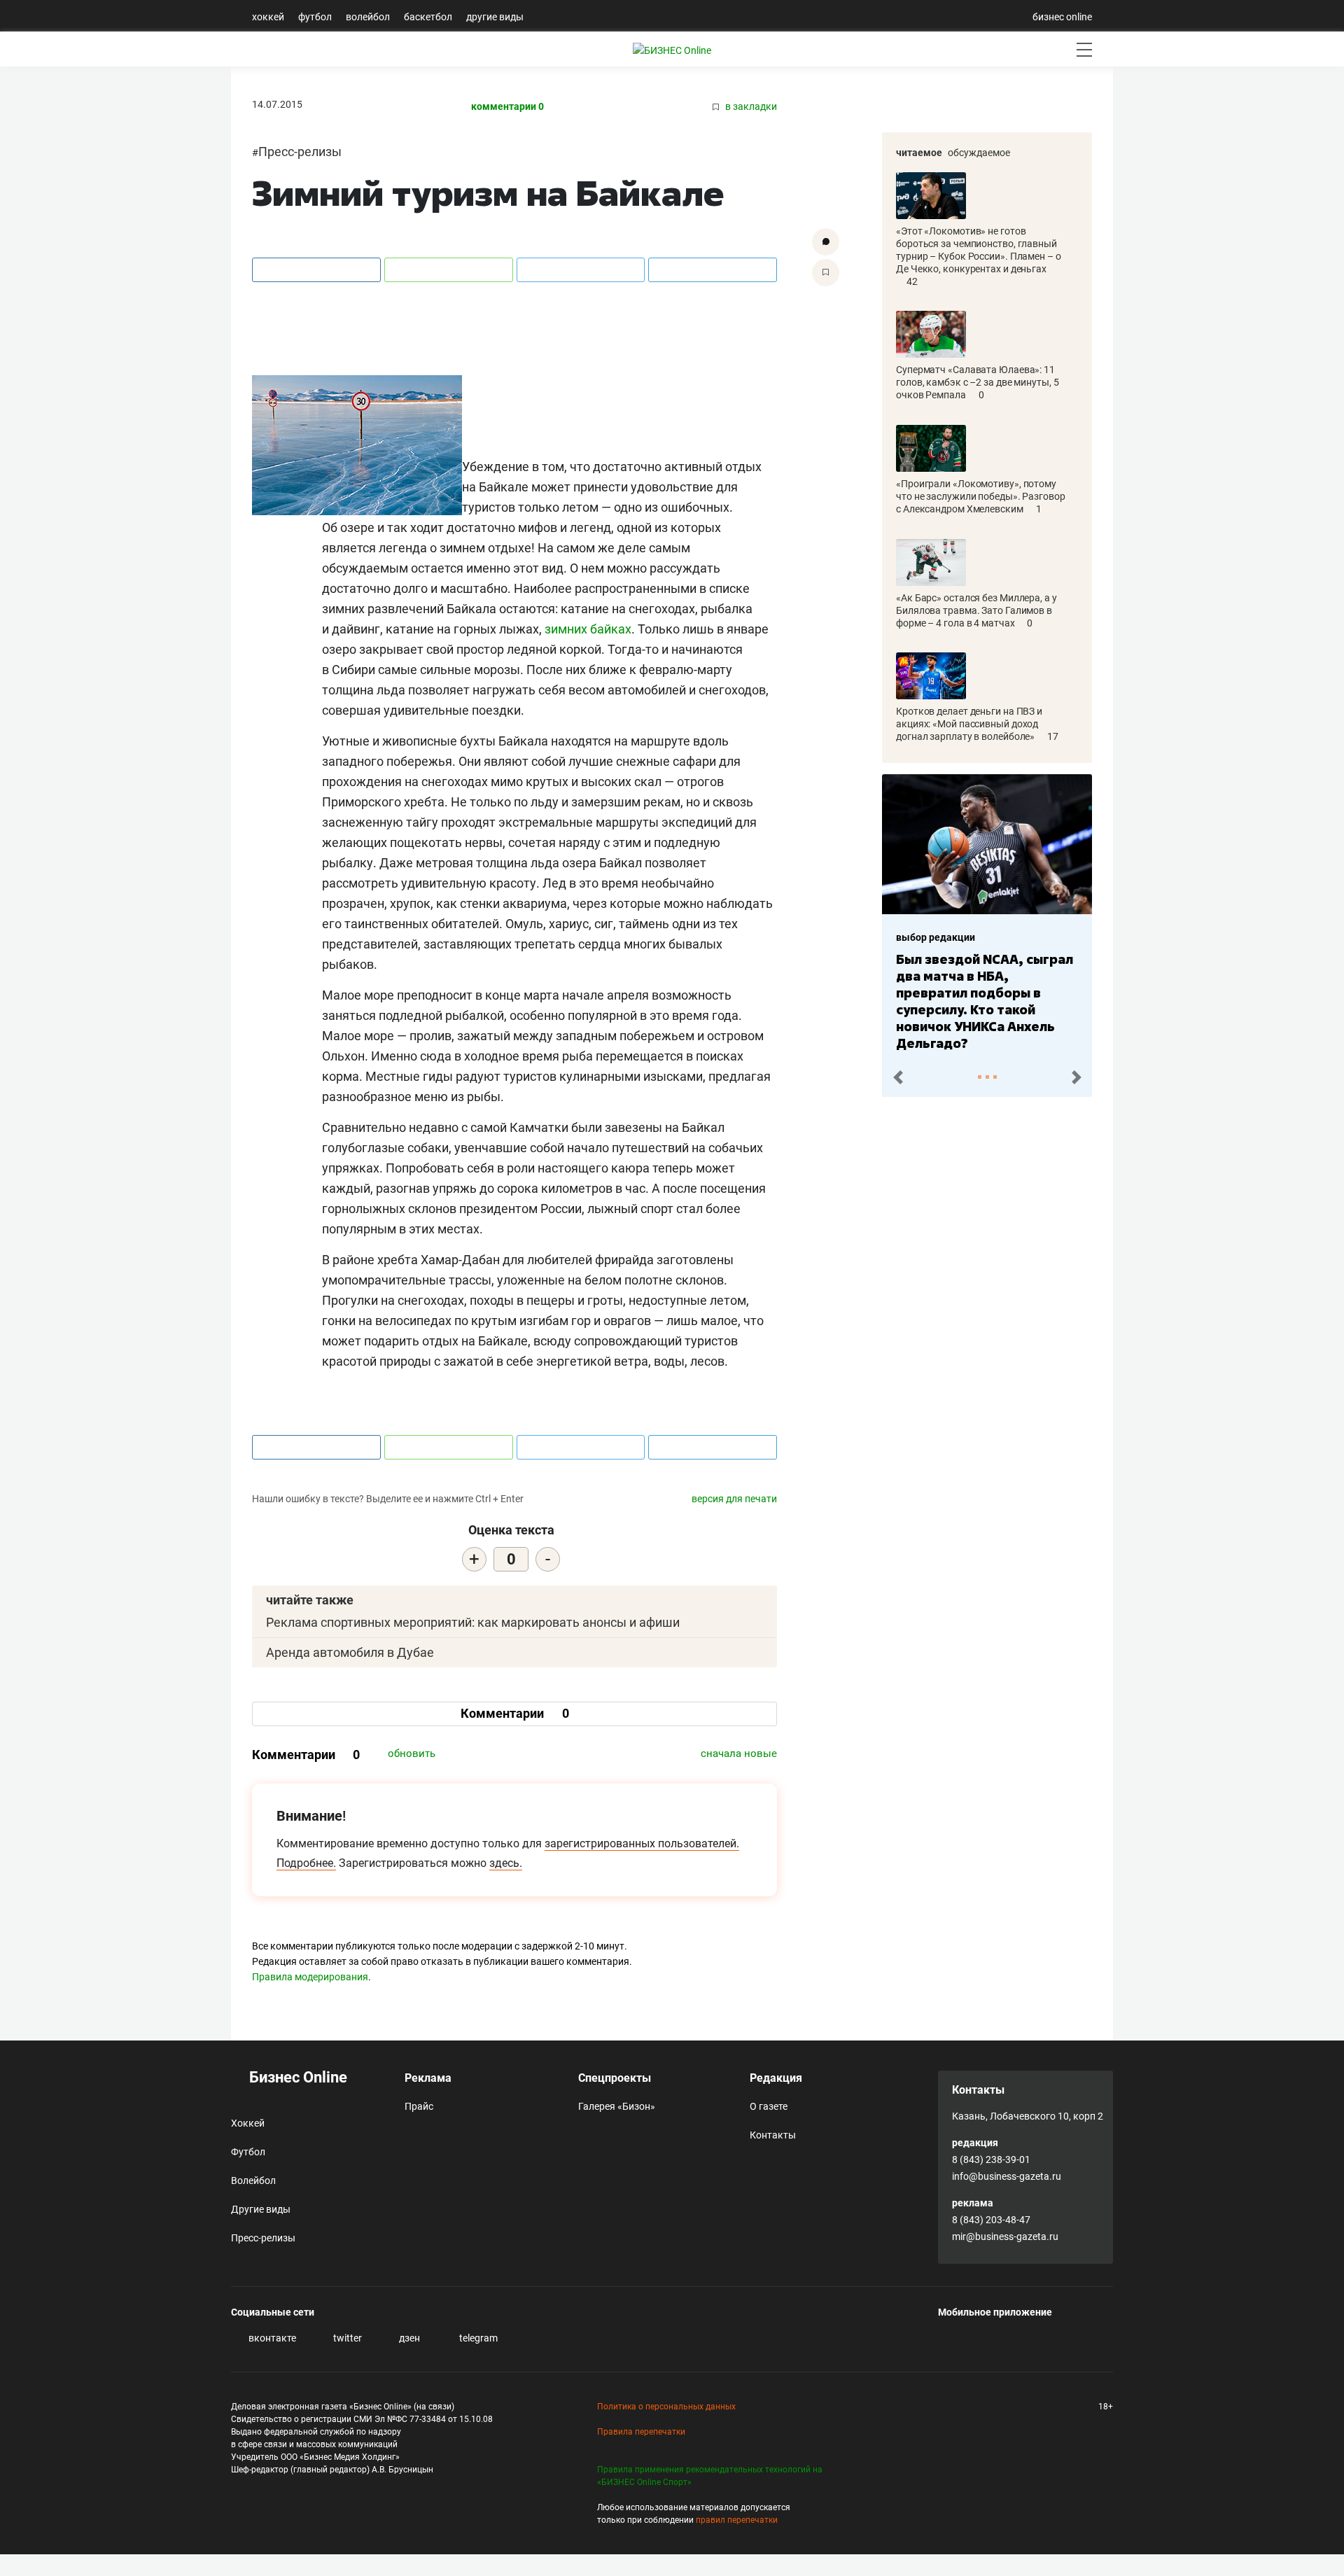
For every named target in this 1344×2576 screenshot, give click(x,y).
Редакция (776, 2078)
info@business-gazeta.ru (1007, 2176)
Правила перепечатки (641, 2432)
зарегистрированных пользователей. (642, 1843)
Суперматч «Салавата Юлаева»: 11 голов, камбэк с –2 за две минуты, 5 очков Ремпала (978, 382)
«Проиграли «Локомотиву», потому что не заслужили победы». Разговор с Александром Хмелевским (981, 496)
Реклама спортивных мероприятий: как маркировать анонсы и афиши (473, 1622)
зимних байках (588, 629)
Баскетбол (428, 17)
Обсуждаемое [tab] (979, 153)
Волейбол (368, 17)
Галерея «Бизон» (617, 2106)
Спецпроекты (615, 2078)
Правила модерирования (310, 1977)
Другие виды (495, 17)
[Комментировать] (826, 242)
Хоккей (268, 17)
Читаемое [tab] (919, 153)
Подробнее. (306, 1863)
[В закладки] (826, 273)
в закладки (750, 107)
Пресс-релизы (300, 152)
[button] (898, 1078)
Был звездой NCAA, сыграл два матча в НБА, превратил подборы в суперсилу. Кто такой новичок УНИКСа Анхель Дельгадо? (985, 1001)
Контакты (773, 2135)
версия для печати (734, 1499)
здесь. (506, 1863)
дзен (408, 2338)
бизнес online (1062, 17)
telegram (477, 2338)
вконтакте (271, 2338)
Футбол (315, 17)
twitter (346, 2338)
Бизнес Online (296, 2077)
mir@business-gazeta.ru (1005, 2236)
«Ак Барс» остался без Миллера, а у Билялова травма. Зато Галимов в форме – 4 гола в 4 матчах (976, 610)
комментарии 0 (507, 107)
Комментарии (515, 1713)
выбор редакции (936, 937)
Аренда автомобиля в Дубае (350, 1652)
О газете (769, 2106)
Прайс (419, 2106)
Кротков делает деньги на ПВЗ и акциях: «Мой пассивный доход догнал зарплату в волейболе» (969, 724)
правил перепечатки (737, 2520)
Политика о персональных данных (666, 2407)
